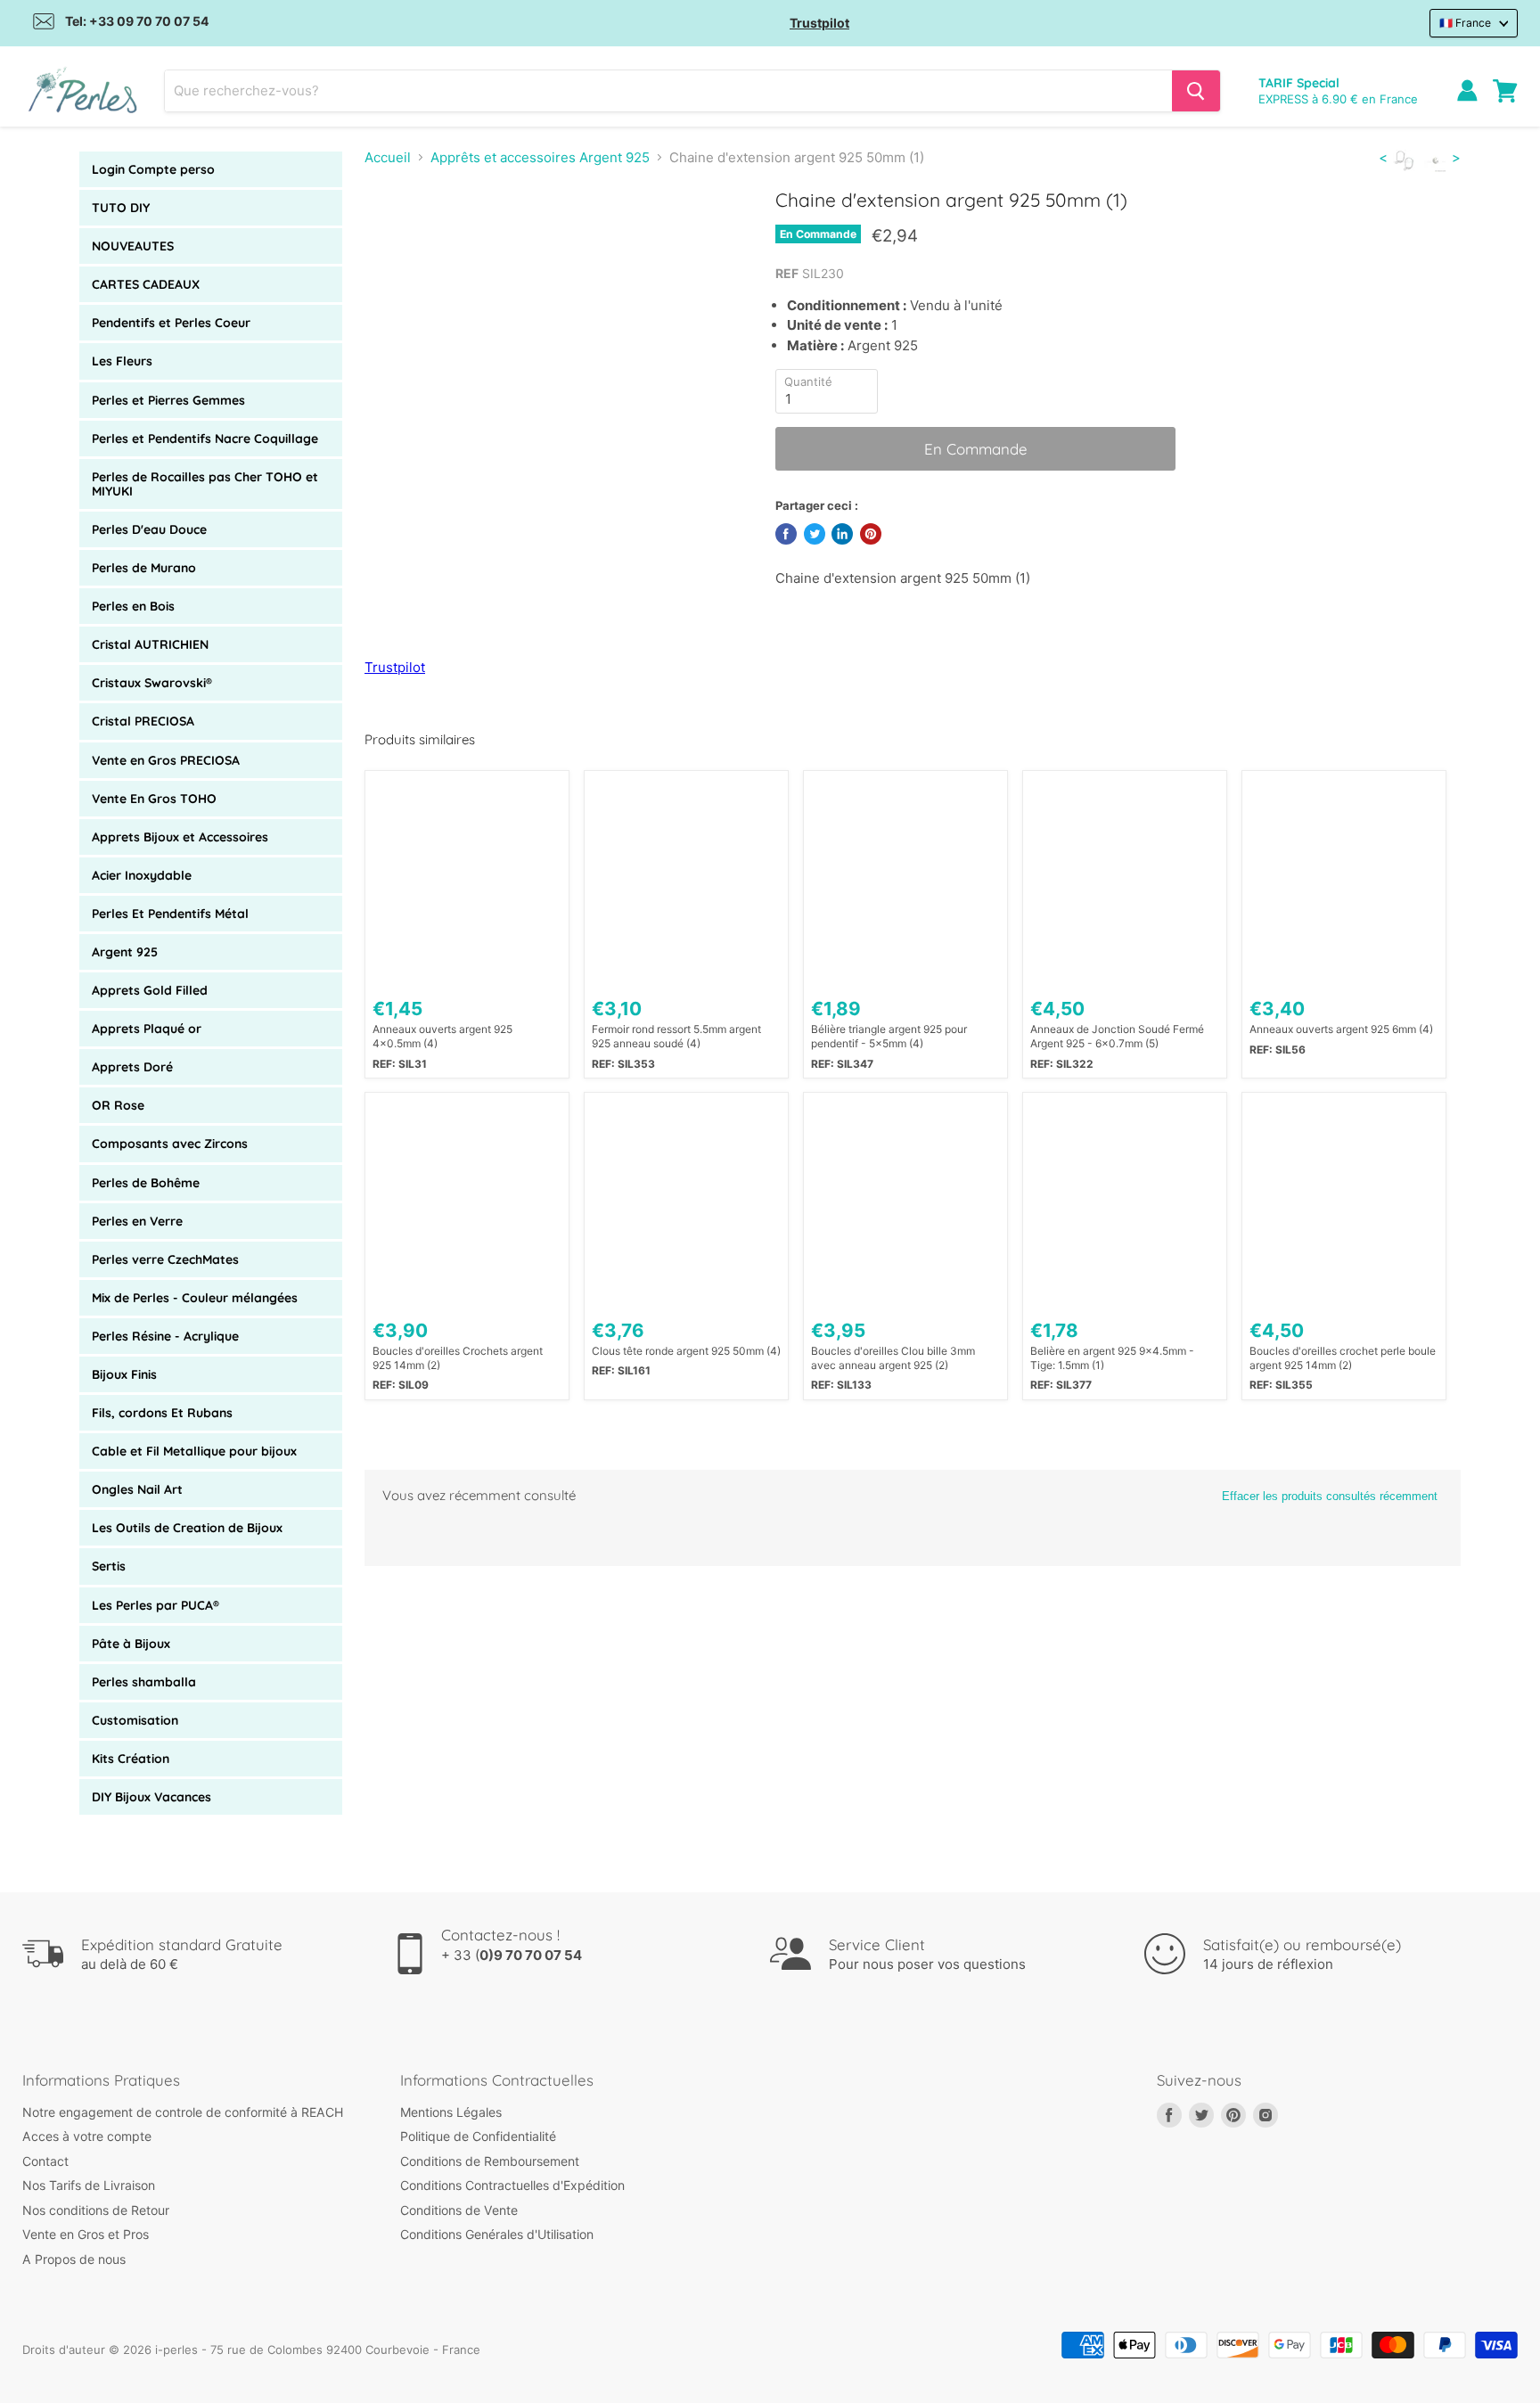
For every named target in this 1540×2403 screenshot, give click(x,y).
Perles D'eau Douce (149, 529)
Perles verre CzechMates (165, 1259)
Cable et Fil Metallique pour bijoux (194, 1451)
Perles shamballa (144, 1682)
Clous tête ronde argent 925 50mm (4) (686, 1351)
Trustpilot (819, 23)
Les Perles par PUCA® (156, 1605)
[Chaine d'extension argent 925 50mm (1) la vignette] (398, 239)
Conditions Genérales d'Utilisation (497, 2234)
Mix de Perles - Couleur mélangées (195, 1298)
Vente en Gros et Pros (86, 2234)
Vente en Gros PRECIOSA (166, 760)
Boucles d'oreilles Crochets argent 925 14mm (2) (458, 1358)
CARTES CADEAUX (146, 284)
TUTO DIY (121, 208)
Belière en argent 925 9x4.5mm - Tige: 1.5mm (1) (1112, 1358)
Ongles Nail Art (137, 1489)
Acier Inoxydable (142, 875)
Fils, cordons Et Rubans (162, 1413)
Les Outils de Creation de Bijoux (187, 1528)
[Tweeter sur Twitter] (815, 534)
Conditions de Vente (459, 2210)
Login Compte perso (153, 169)
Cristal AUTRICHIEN (150, 644)
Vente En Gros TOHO (154, 799)
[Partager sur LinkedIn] (842, 534)
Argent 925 (125, 952)
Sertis (109, 1566)
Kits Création (131, 1759)
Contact (45, 2161)
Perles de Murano (144, 568)
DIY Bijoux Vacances (152, 1797)
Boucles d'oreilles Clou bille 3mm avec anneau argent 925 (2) (893, 1358)
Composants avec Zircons (170, 1144)
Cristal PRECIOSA (143, 721)
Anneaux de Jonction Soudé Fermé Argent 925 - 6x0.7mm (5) (1117, 1036)
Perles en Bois (133, 606)
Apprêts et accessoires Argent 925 (540, 157)
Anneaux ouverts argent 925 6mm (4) (1341, 1029)
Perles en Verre (137, 1221)
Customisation (135, 1720)
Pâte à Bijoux (131, 1644)
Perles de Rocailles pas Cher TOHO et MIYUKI (205, 484)
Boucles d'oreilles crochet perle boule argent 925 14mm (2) (1343, 1358)
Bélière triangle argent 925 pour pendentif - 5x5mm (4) (889, 1036)
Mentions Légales (451, 2112)
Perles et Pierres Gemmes (168, 400)
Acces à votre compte (87, 2136)
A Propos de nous (74, 2259)
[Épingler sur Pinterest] (871, 534)
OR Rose (118, 1105)
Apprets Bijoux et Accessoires (180, 837)
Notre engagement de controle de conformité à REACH (183, 2112)
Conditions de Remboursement (490, 2161)
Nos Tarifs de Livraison (89, 2185)
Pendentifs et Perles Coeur (171, 323)
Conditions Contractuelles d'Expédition (512, 2185)
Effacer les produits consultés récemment (1330, 1496)
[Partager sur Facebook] (786, 534)
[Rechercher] (1196, 91)
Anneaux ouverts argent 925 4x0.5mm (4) (442, 1036)
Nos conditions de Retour (96, 2210)
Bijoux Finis (124, 1374)
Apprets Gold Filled (150, 990)
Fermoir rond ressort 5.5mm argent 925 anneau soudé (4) (676, 1036)
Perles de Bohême (146, 1183)
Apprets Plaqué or (147, 1029)
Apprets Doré (132, 1067)
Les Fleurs (122, 361)
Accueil (388, 157)
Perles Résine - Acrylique (165, 1336)
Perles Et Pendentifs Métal (170, 914)
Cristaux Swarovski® (152, 683)
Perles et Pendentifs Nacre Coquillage (205, 439)
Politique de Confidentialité (478, 2136)
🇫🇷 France (1465, 23)
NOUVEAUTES (133, 246)
